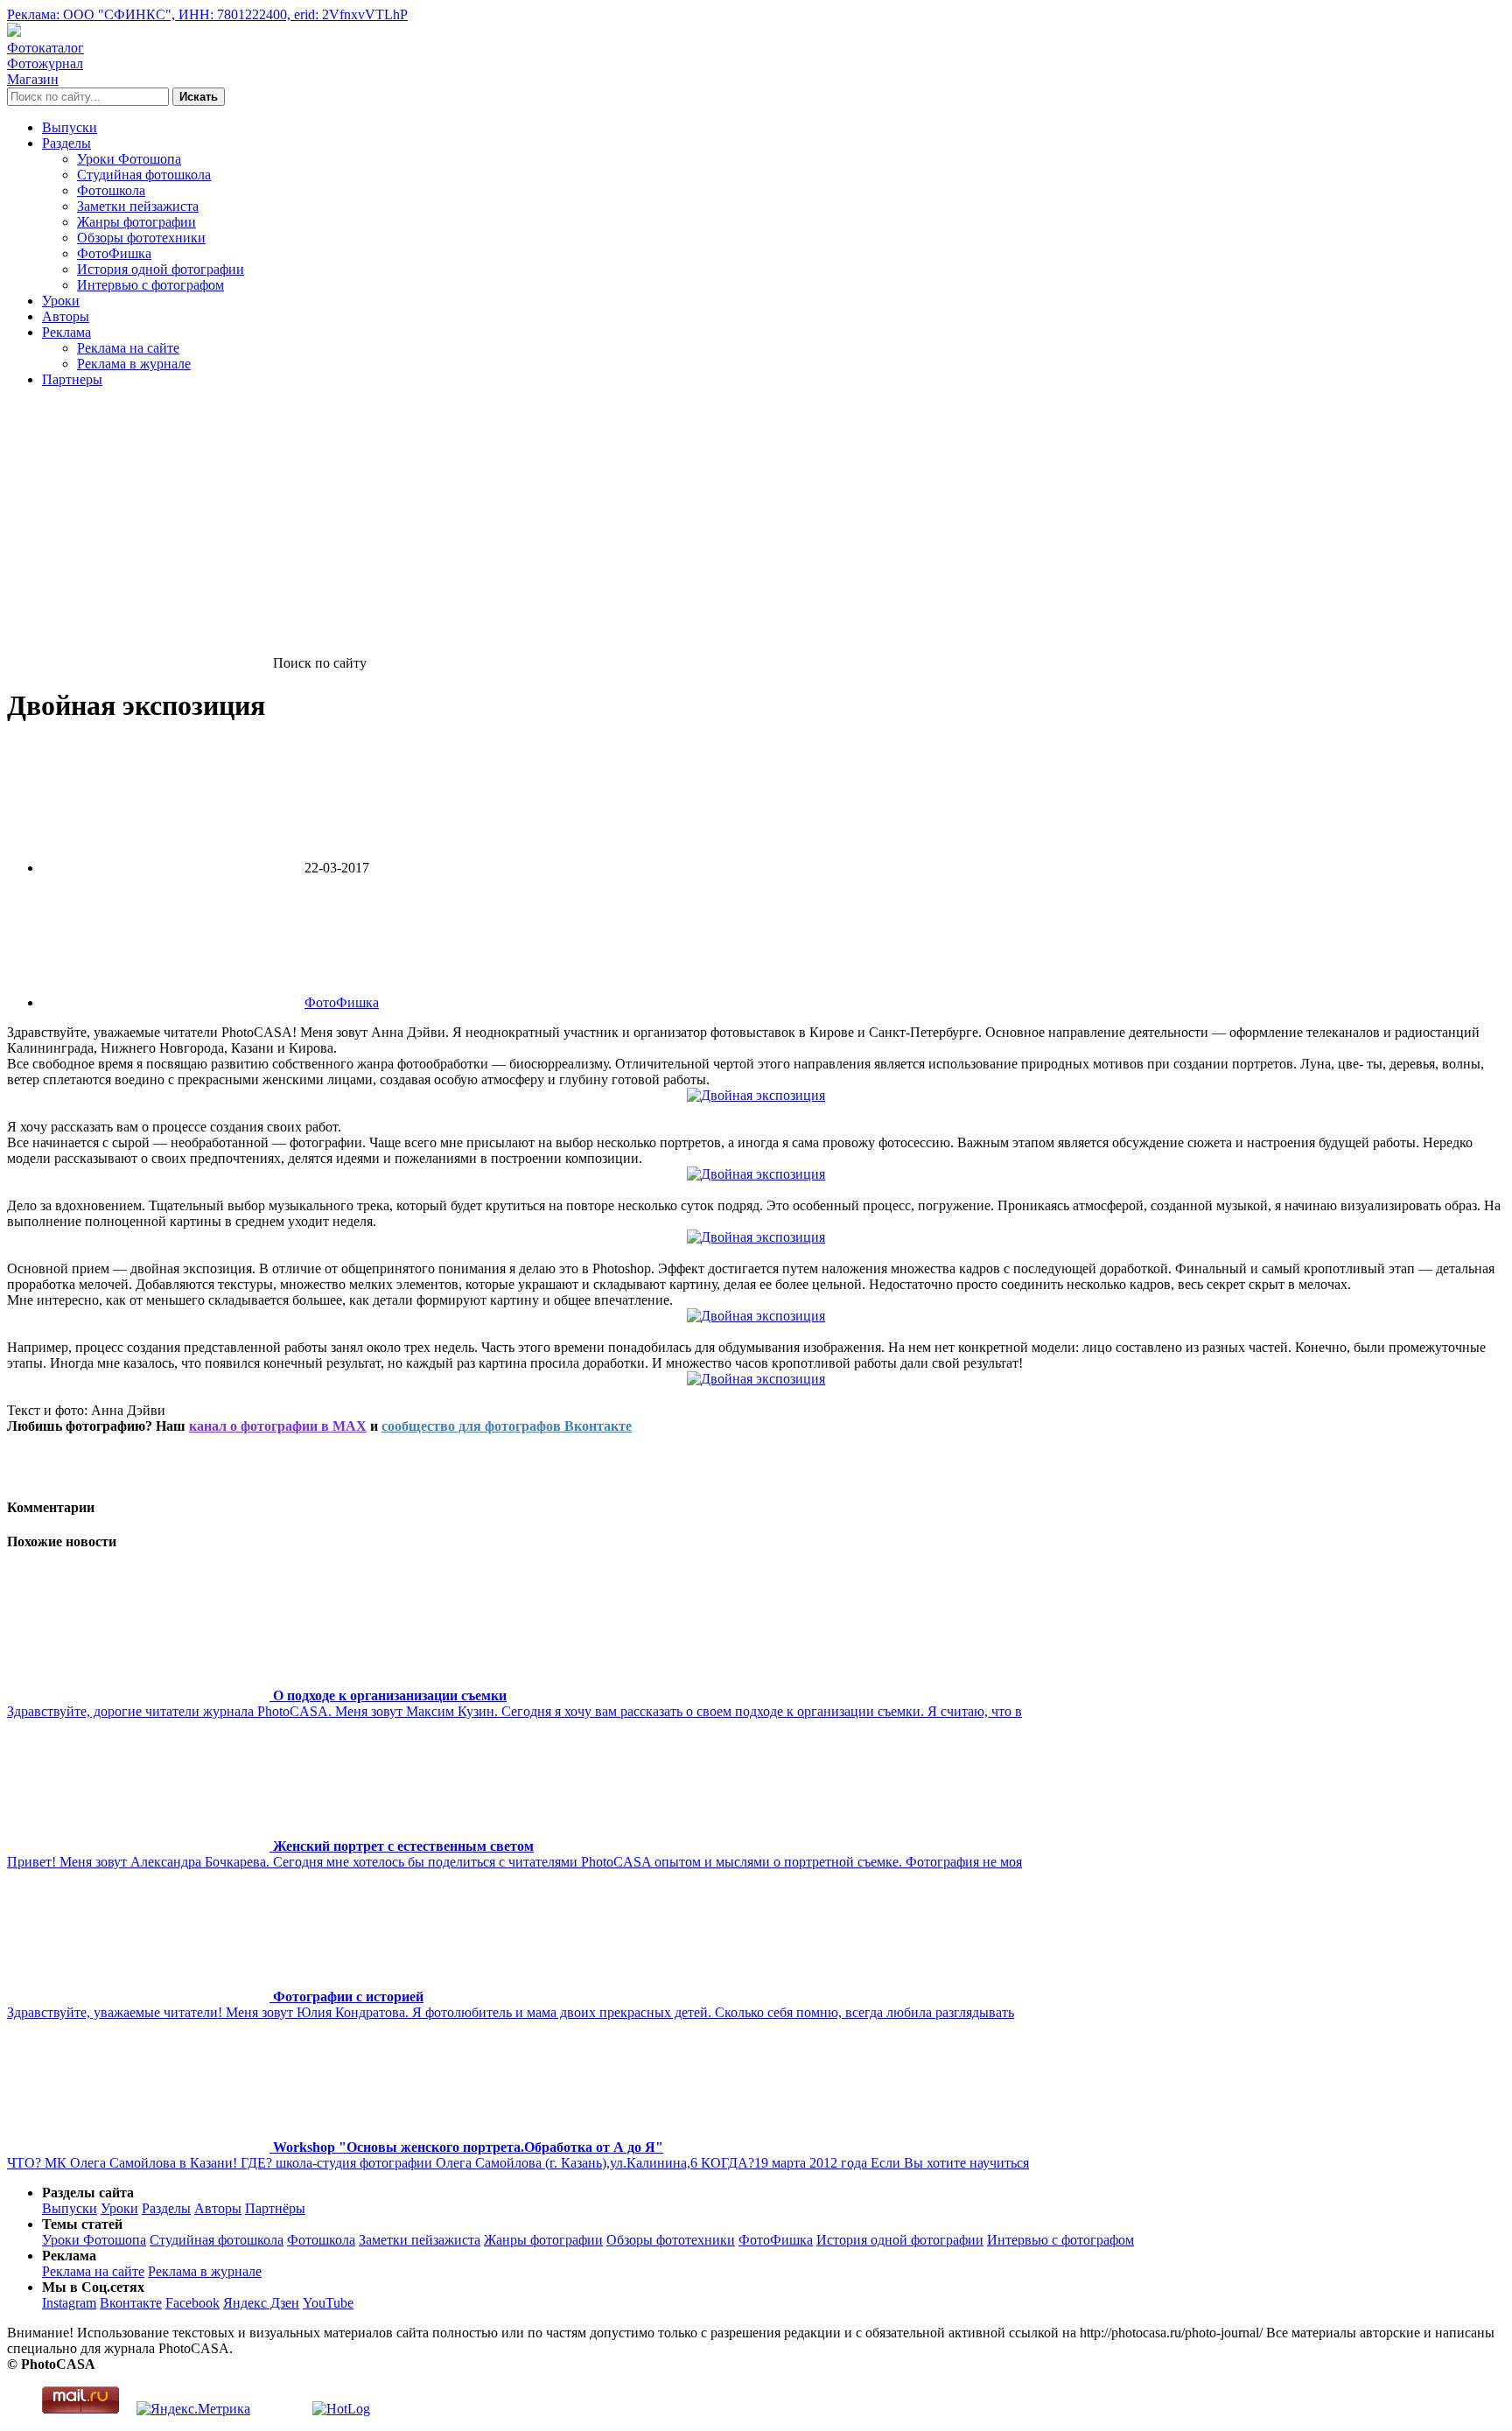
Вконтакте (131, 2303)
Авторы (66, 316)
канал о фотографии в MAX (278, 1426)
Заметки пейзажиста (138, 206)
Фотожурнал (45, 63)
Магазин (33, 79)
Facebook (192, 2303)
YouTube (328, 2303)
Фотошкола (111, 190)
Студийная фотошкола (144, 175)
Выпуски (70, 127)
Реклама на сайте (128, 348)
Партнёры (275, 2208)
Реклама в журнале (134, 364)
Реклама (66, 332)
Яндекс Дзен (261, 2303)
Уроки (61, 301)
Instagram (69, 2303)
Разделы (66, 143)
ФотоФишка (114, 253)
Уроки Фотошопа (129, 159)
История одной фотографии (161, 269)
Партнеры (72, 379)
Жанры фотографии (136, 222)
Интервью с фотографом (150, 285)
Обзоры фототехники (141, 238)
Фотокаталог (45, 48)
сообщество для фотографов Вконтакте (507, 1426)
